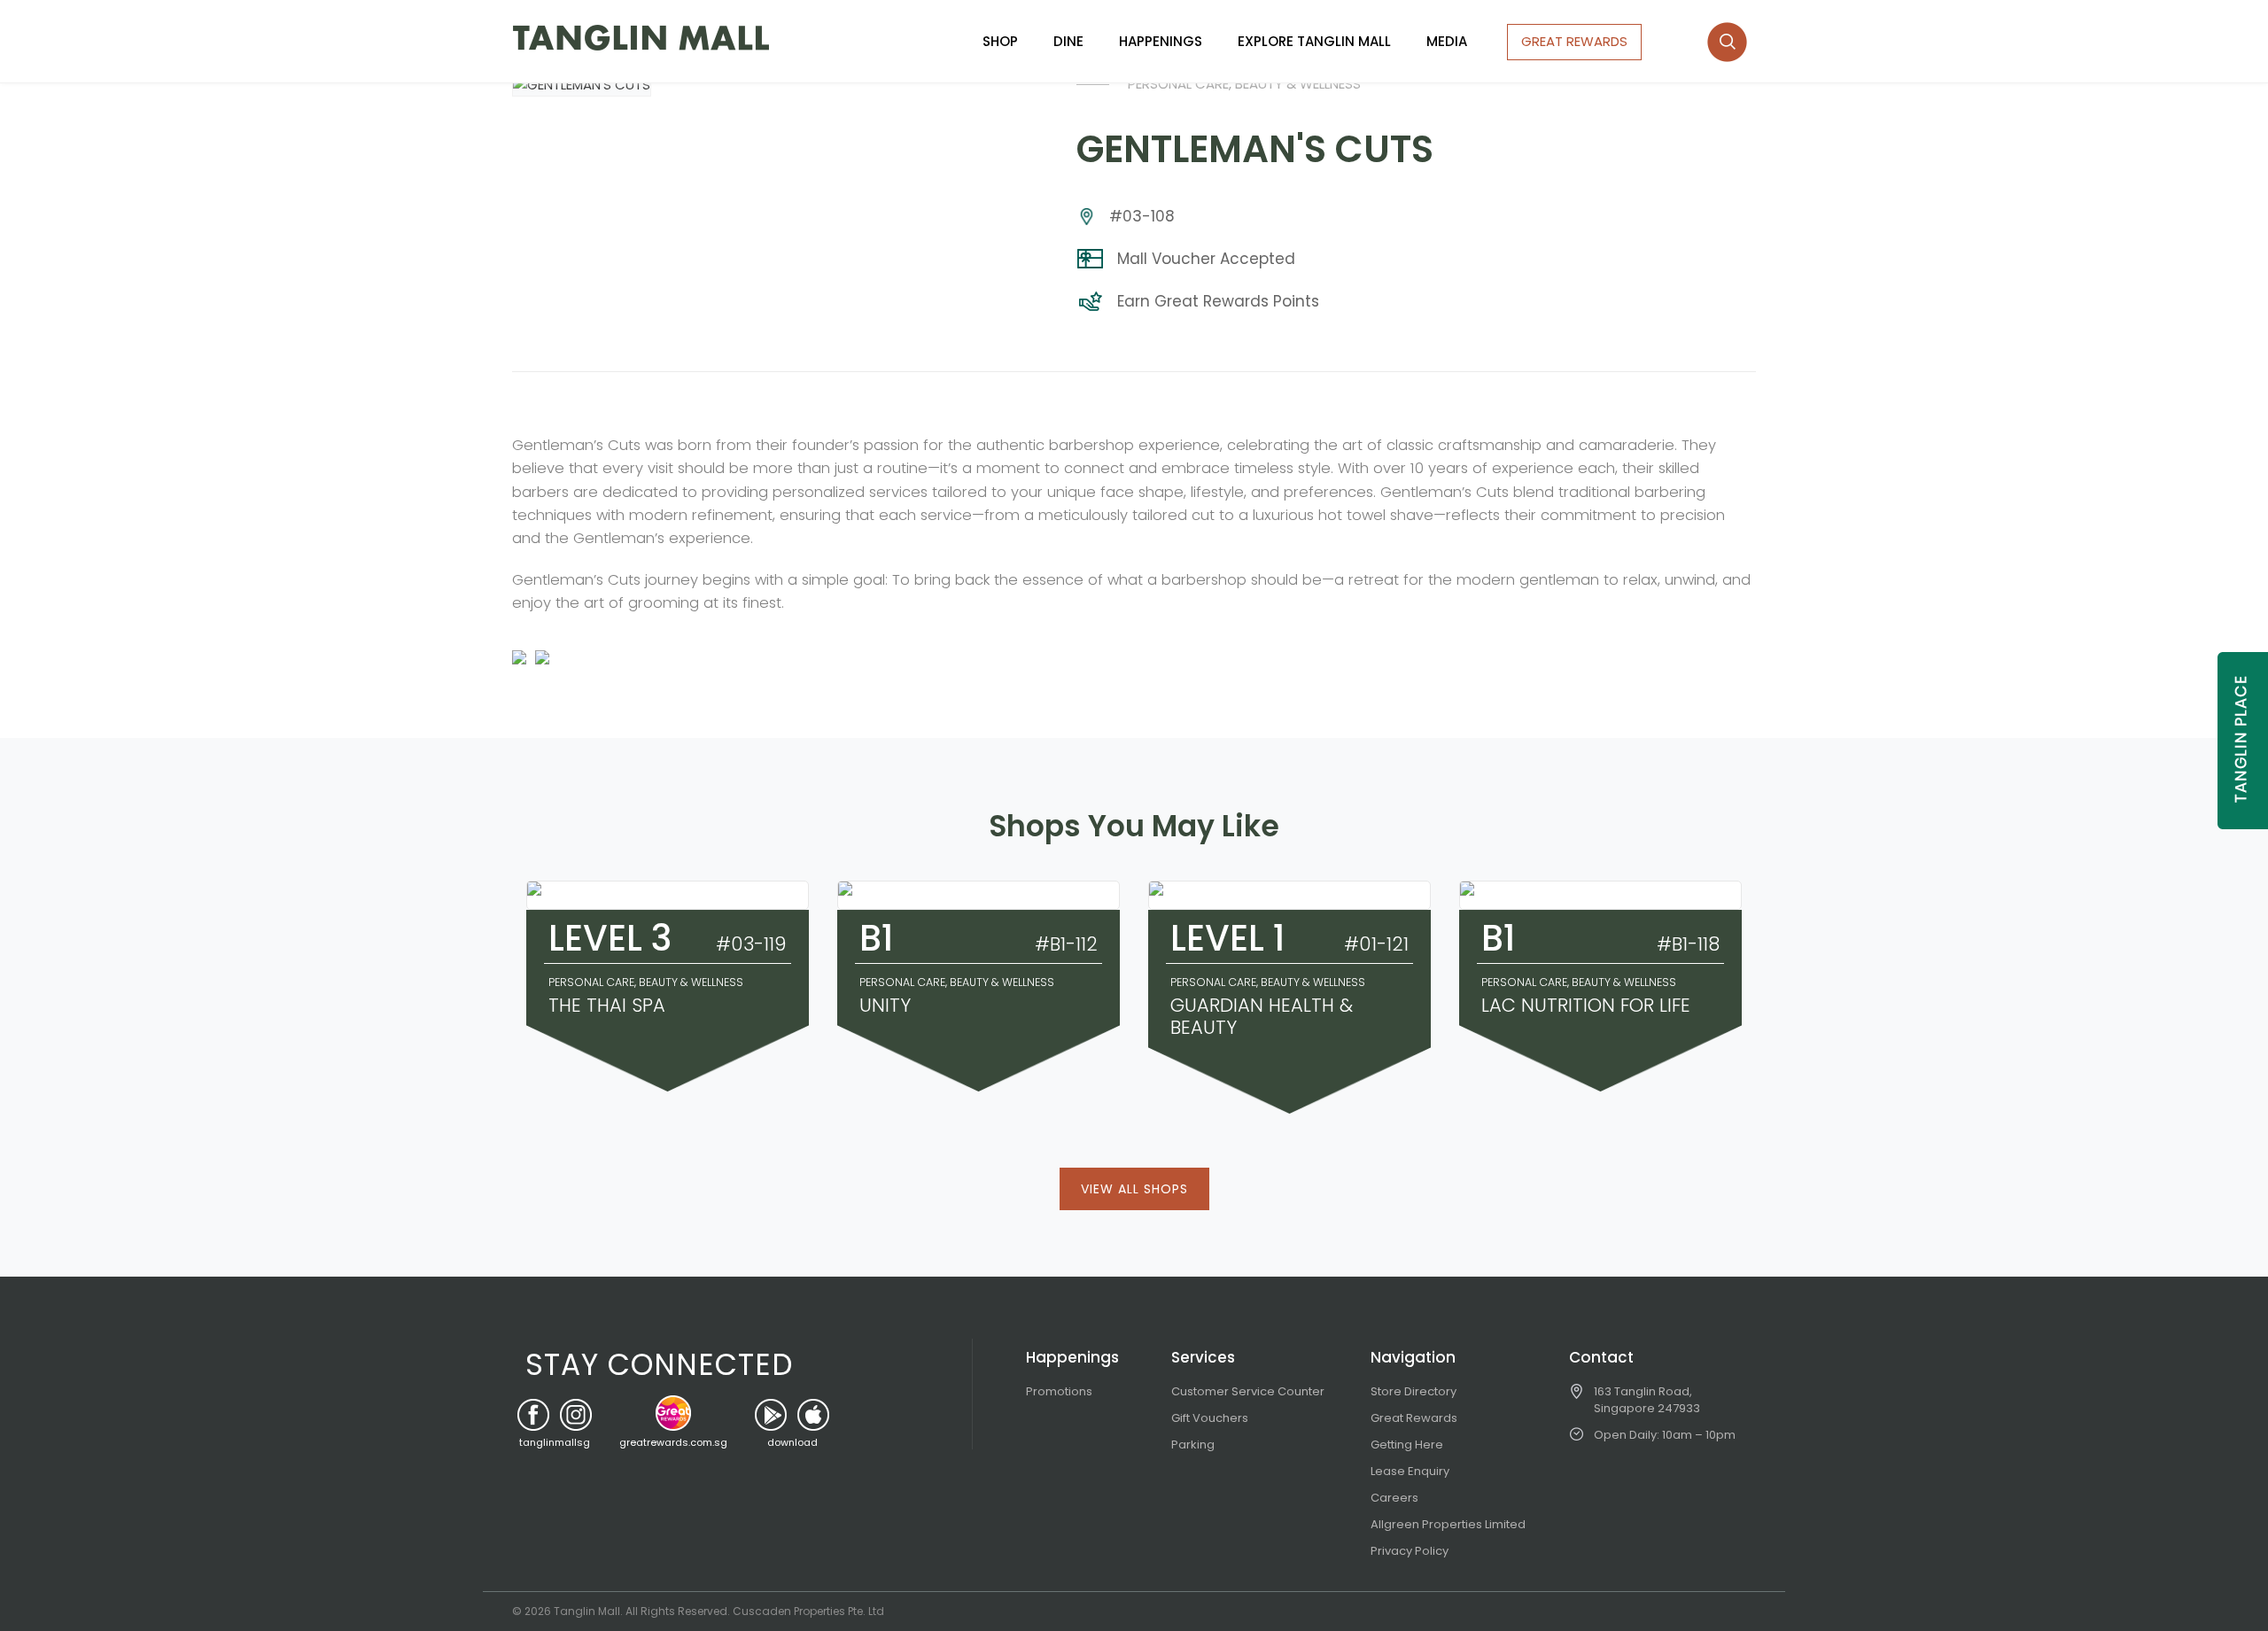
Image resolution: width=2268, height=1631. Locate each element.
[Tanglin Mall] (641, 38)
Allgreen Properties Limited (1448, 1524)
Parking (1193, 1445)
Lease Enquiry (1410, 1471)
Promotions (1059, 1391)
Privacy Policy (1410, 1551)
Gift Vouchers (1210, 1418)
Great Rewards (1414, 1418)
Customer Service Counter (1248, 1391)
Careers (1394, 1498)
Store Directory (1414, 1391)
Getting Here (1407, 1445)
